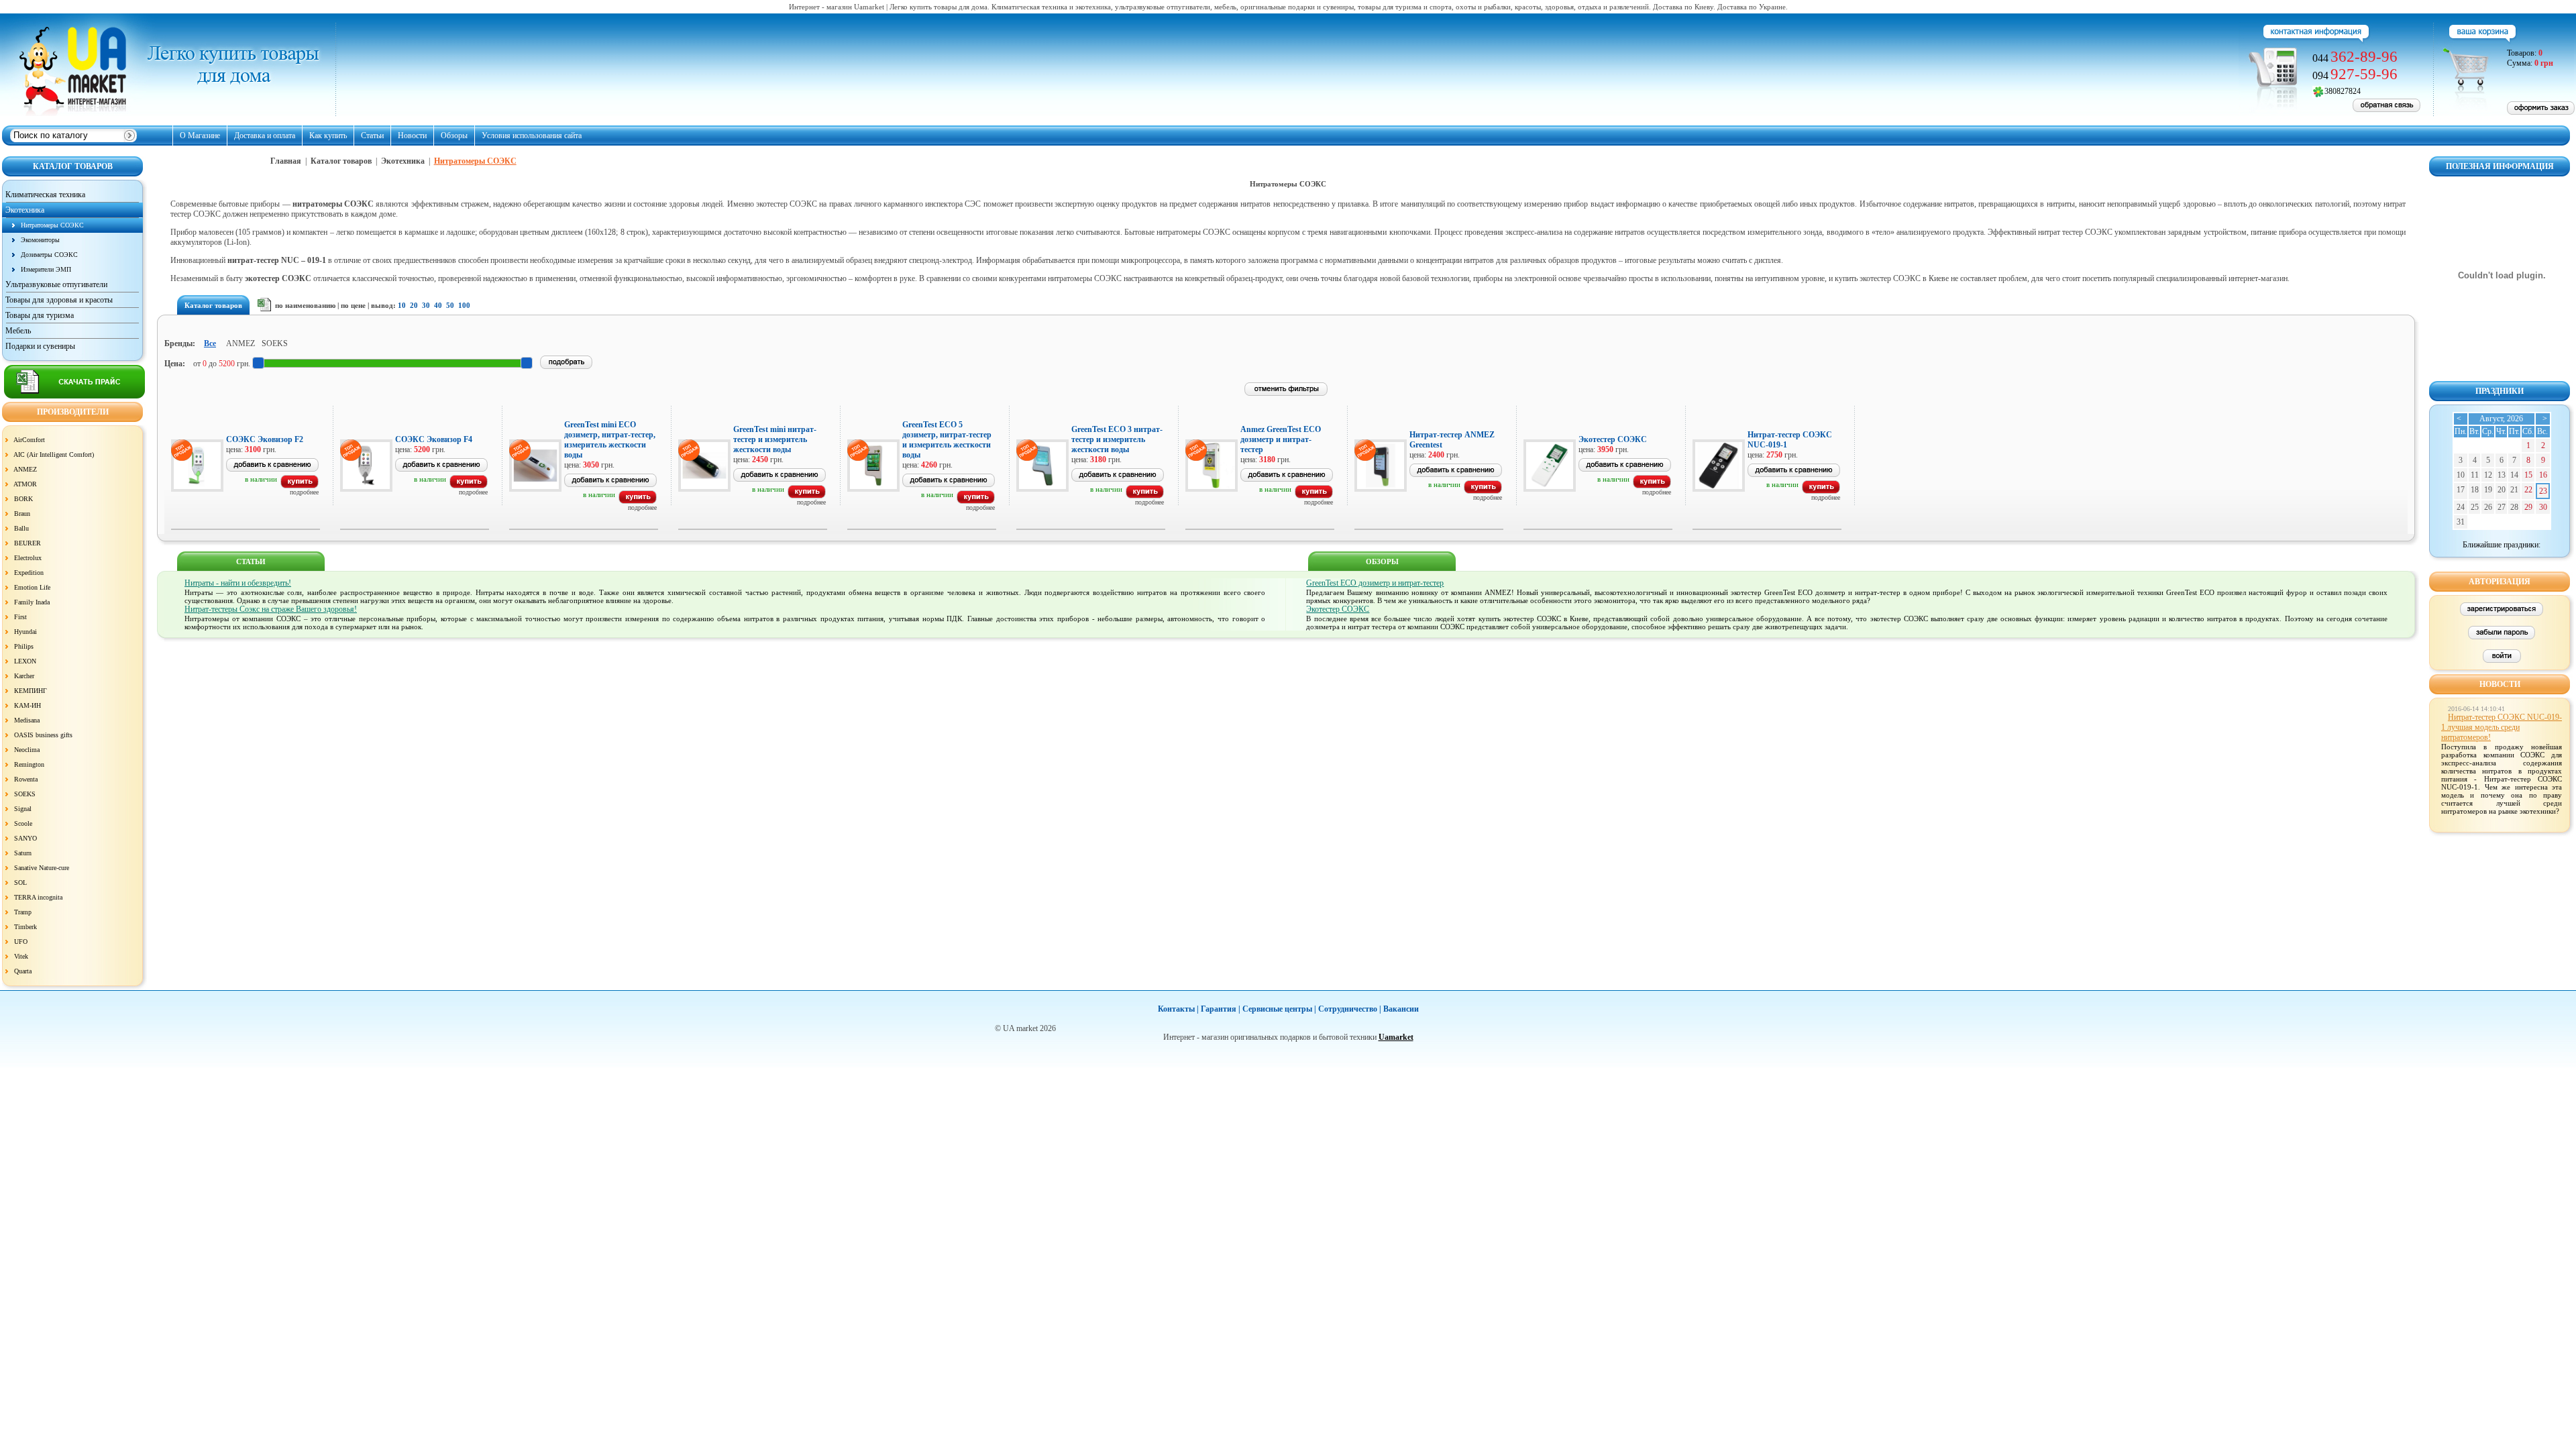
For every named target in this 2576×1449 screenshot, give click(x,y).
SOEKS (25, 794)
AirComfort (29, 440)
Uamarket (1396, 1037)
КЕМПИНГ (31, 691)
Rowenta (26, 779)
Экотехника (404, 161)
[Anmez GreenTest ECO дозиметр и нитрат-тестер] (1314, 496)
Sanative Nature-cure (42, 868)
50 (450, 305)
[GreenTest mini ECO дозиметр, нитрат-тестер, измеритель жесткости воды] (638, 501)
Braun (22, 514)
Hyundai (25, 632)
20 (414, 305)
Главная (286, 161)
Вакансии (1401, 1009)
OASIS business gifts (43, 735)
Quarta (23, 971)
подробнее (304, 492)
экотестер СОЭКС (278, 278)
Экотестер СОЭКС (1338, 609)
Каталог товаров (341, 161)
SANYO (25, 838)
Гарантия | (1221, 1009)
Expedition (29, 573)
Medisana (27, 720)
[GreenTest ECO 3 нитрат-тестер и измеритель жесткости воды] (1145, 496)
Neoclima (27, 750)
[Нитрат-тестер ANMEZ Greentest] (1483, 491)
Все (210, 343)
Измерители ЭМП (46, 269)
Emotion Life (32, 587)
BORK (23, 499)
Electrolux (28, 558)
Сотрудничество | (1350, 1009)
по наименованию (305, 305)
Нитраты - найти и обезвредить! (238, 583)
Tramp (23, 912)
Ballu (21, 528)
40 (438, 305)
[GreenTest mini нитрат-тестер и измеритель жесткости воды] (807, 496)
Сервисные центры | (1279, 1009)
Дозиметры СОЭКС (49, 255)
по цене (353, 305)
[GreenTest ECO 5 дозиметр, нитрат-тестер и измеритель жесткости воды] (976, 501)
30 (426, 305)
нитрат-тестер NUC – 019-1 (277, 260)
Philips (24, 646)
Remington (29, 764)
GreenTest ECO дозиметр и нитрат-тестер (1375, 583)
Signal (23, 809)
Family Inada (32, 602)
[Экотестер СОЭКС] (1652, 486)
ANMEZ (25, 469)
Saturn (23, 853)
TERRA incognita (38, 897)
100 (464, 305)
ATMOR (25, 484)
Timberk (25, 927)
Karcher (24, 676)
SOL (20, 882)
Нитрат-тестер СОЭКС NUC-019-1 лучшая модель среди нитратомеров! (2502, 727)
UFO (21, 942)
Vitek (21, 956)
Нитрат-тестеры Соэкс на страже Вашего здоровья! (271, 609)
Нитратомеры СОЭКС (52, 225)
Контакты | (1178, 1009)
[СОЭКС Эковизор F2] (300, 486)
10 (402, 305)
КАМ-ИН (28, 705)
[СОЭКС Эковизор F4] (469, 486)
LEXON (25, 661)
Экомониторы (40, 240)
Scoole (23, 823)
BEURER (28, 543)
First (20, 617)
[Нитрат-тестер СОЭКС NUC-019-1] (1821, 491)
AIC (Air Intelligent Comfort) (54, 454)
